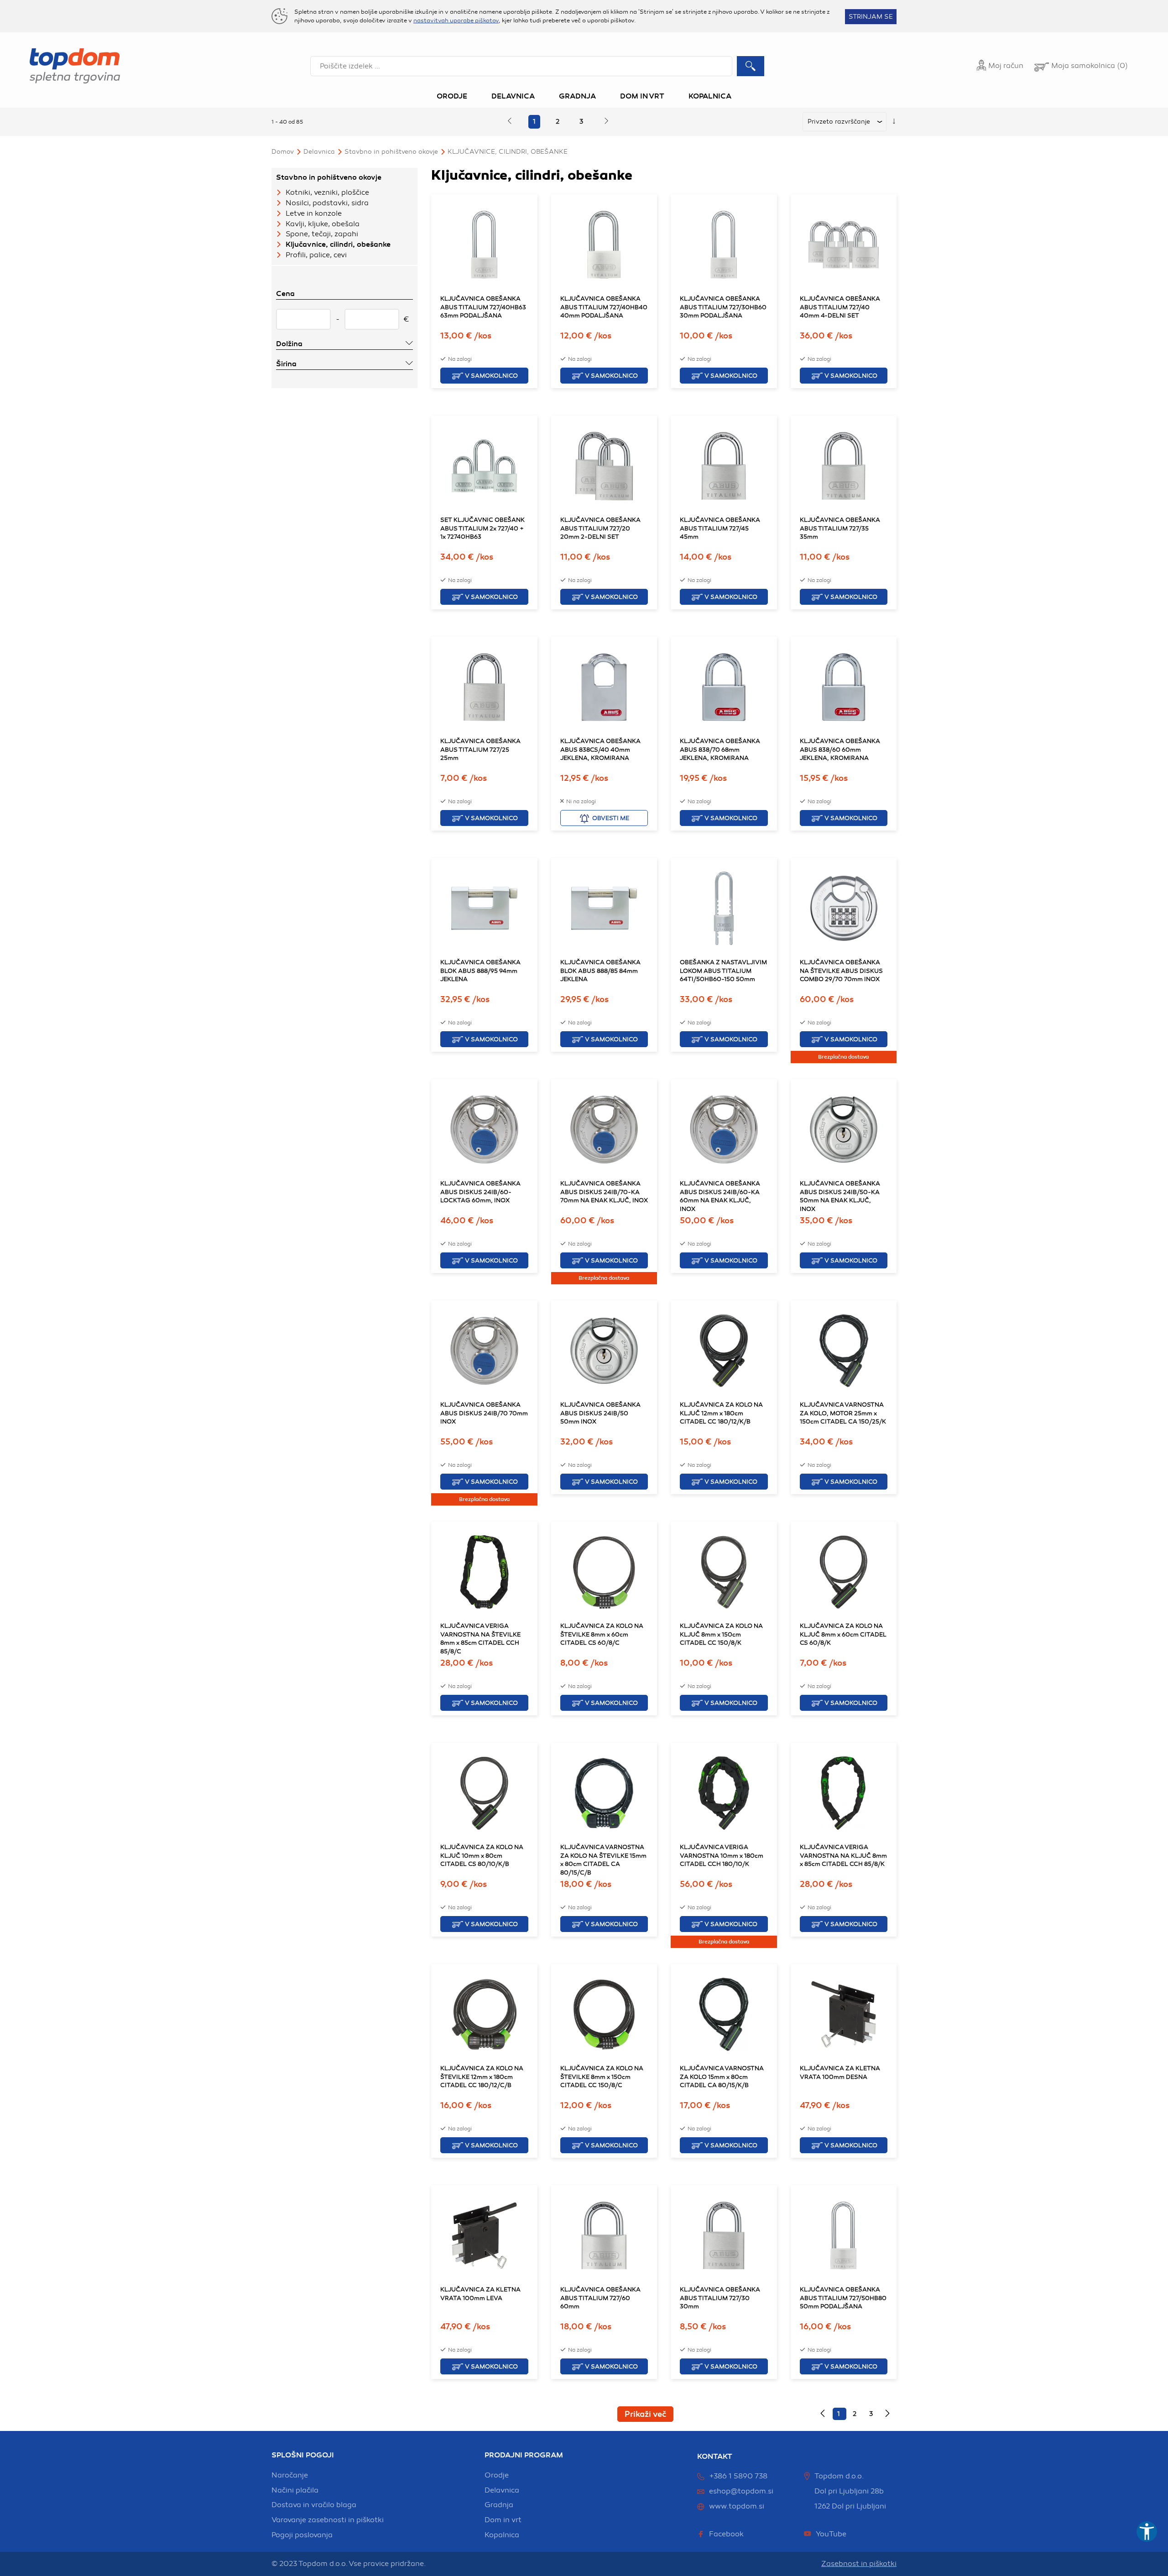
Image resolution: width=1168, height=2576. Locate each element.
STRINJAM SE (871, 17)
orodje (497, 2475)
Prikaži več (645, 2414)
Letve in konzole (314, 213)
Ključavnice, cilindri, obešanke (508, 152)
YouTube (831, 2534)
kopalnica (502, 2535)
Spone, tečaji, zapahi (322, 234)
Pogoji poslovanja (302, 2535)
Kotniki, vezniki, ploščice (327, 192)
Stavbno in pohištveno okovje (391, 152)
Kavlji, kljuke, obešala (323, 224)
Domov (283, 152)
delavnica (502, 2490)
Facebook (726, 2534)
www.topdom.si (737, 2506)
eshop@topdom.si (741, 2491)
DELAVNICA (319, 152)
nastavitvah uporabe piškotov (456, 21)
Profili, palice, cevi (316, 255)
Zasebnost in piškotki (859, 2564)
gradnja (499, 2505)
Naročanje (290, 2475)
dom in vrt (503, 2520)
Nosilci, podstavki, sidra (327, 203)
